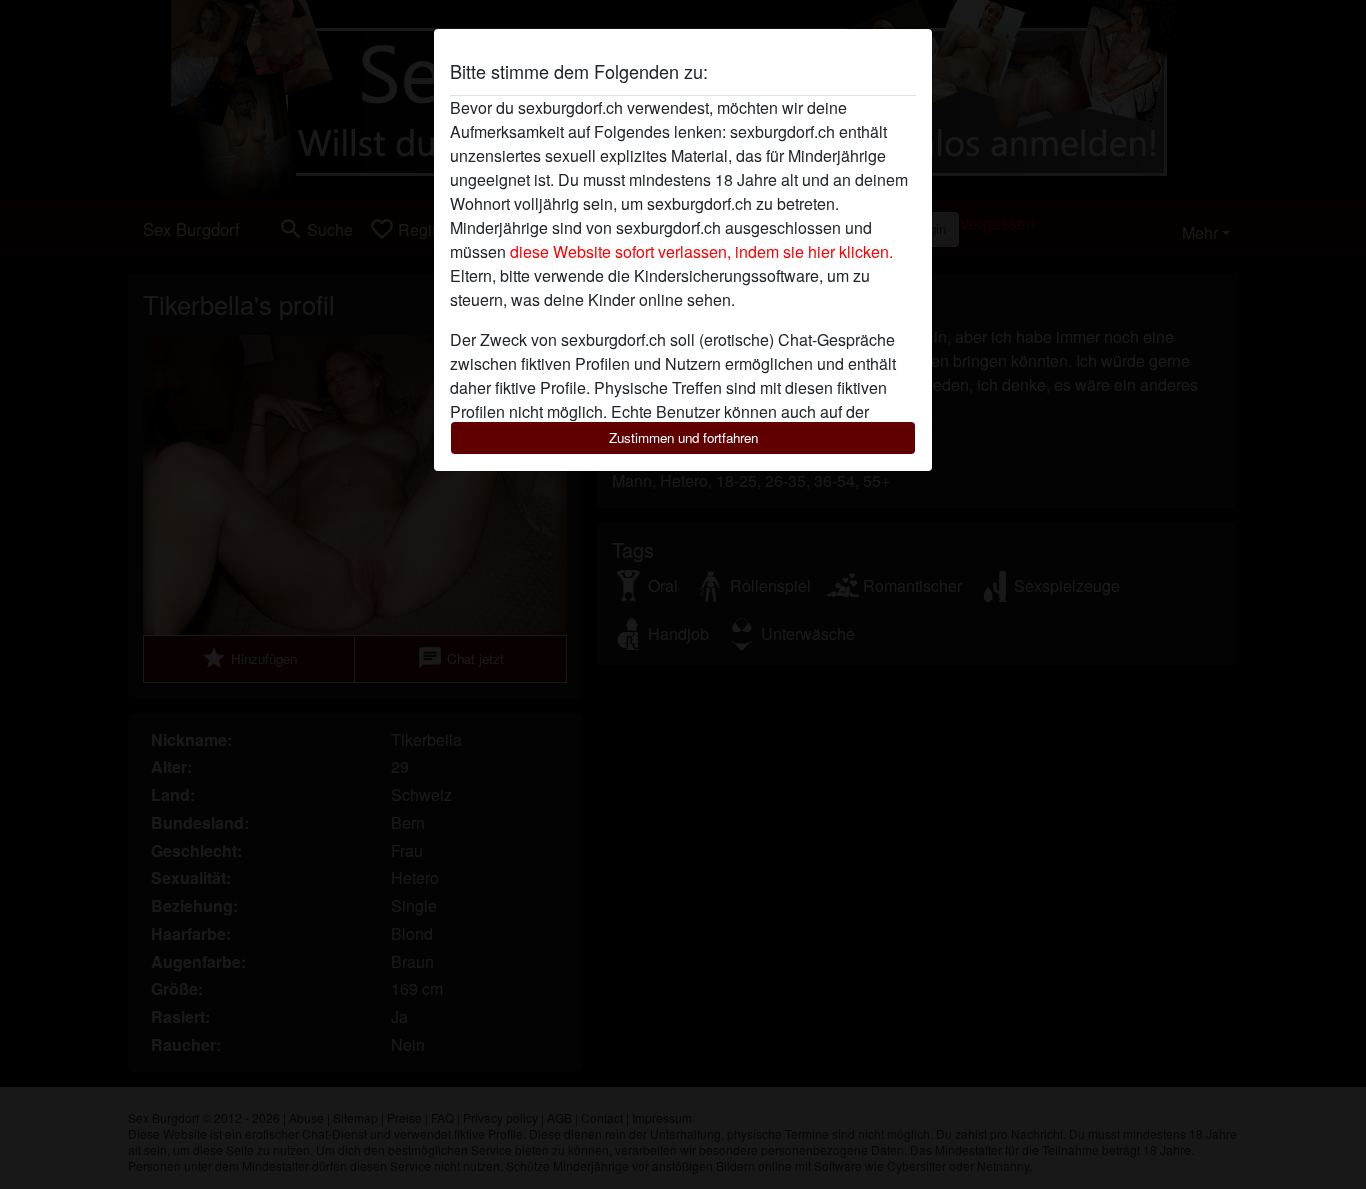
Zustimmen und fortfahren (683, 437)
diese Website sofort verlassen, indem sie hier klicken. (701, 251)
